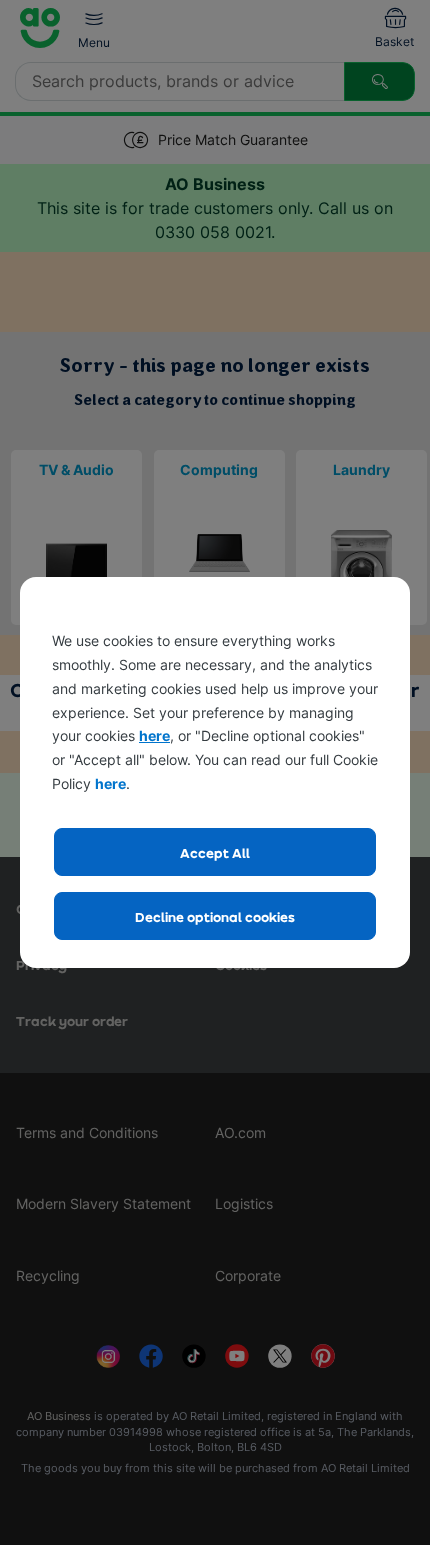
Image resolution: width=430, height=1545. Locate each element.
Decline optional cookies (215, 916)
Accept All (215, 852)
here (154, 735)
